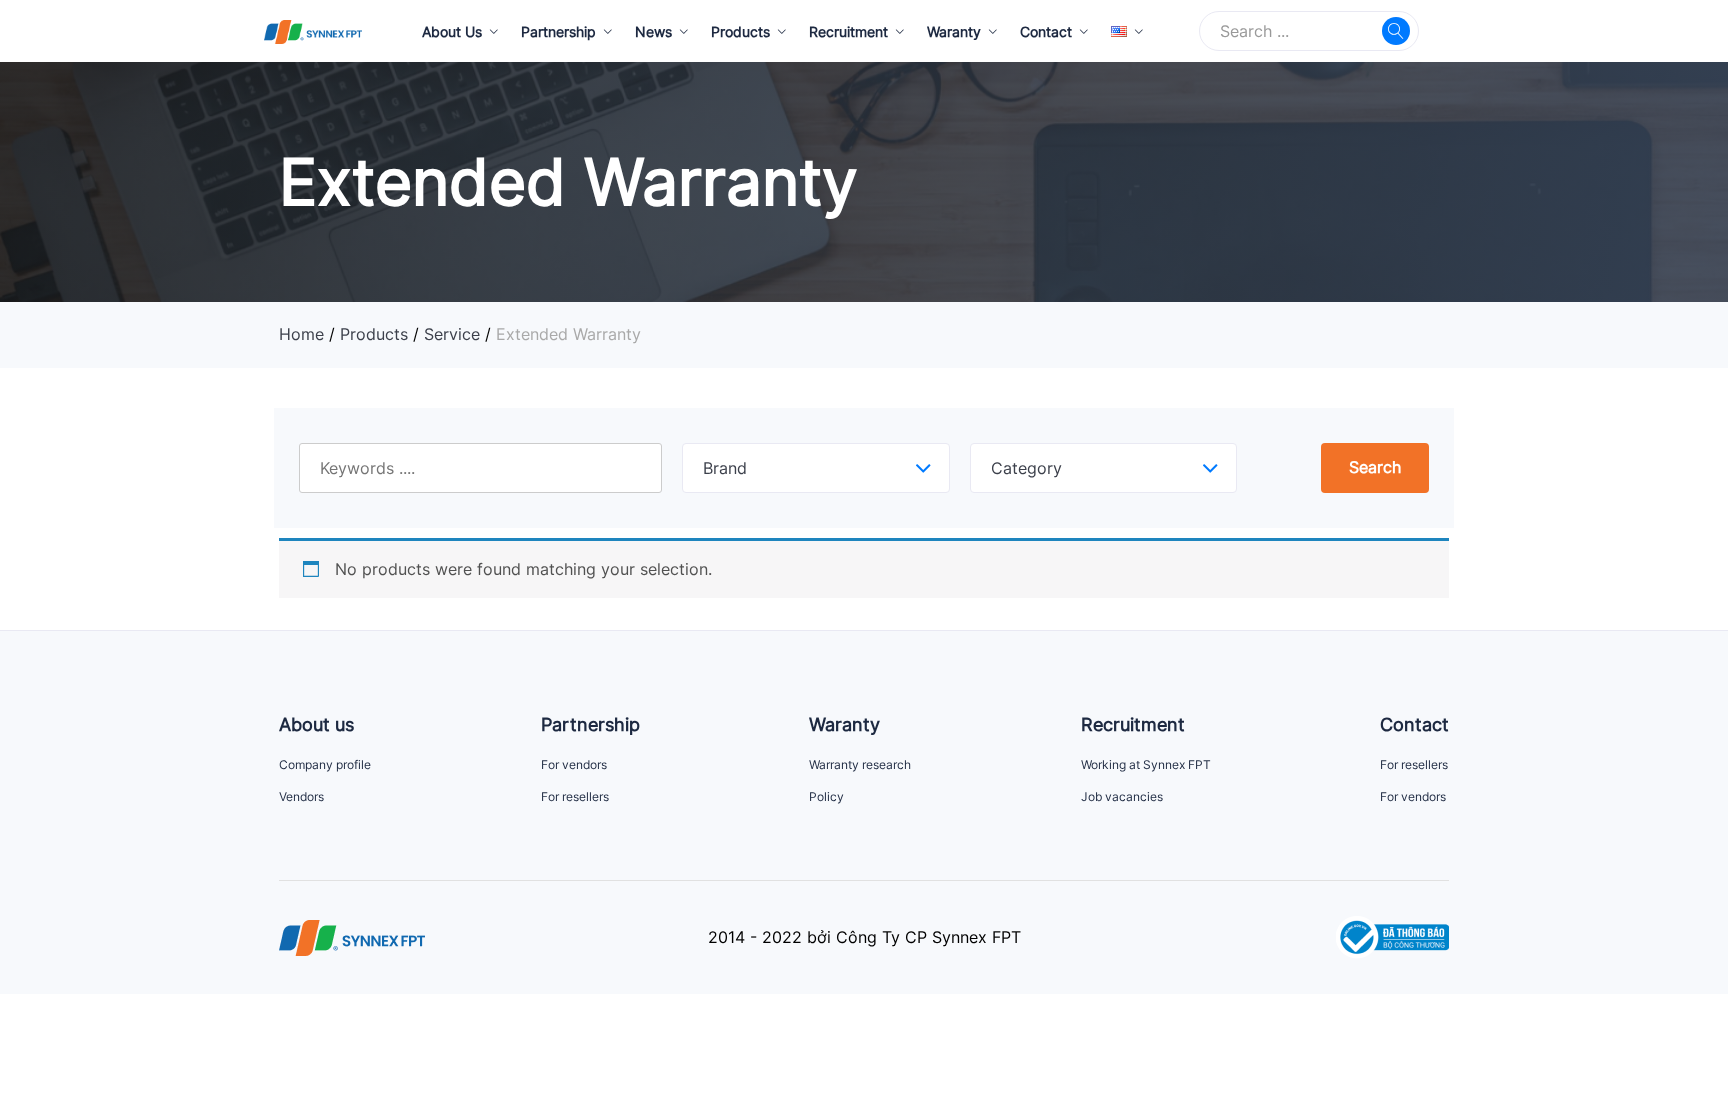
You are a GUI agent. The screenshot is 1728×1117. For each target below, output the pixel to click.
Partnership (558, 31)
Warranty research (860, 764)
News (653, 31)
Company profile (325, 764)
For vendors (574, 764)
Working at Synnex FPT (1146, 764)
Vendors (301, 796)
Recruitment (848, 31)
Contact (1046, 31)
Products (740, 31)
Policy (826, 796)
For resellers (575, 796)
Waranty (954, 31)
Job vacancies (1122, 796)
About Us (452, 31)
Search (1375, 467)
